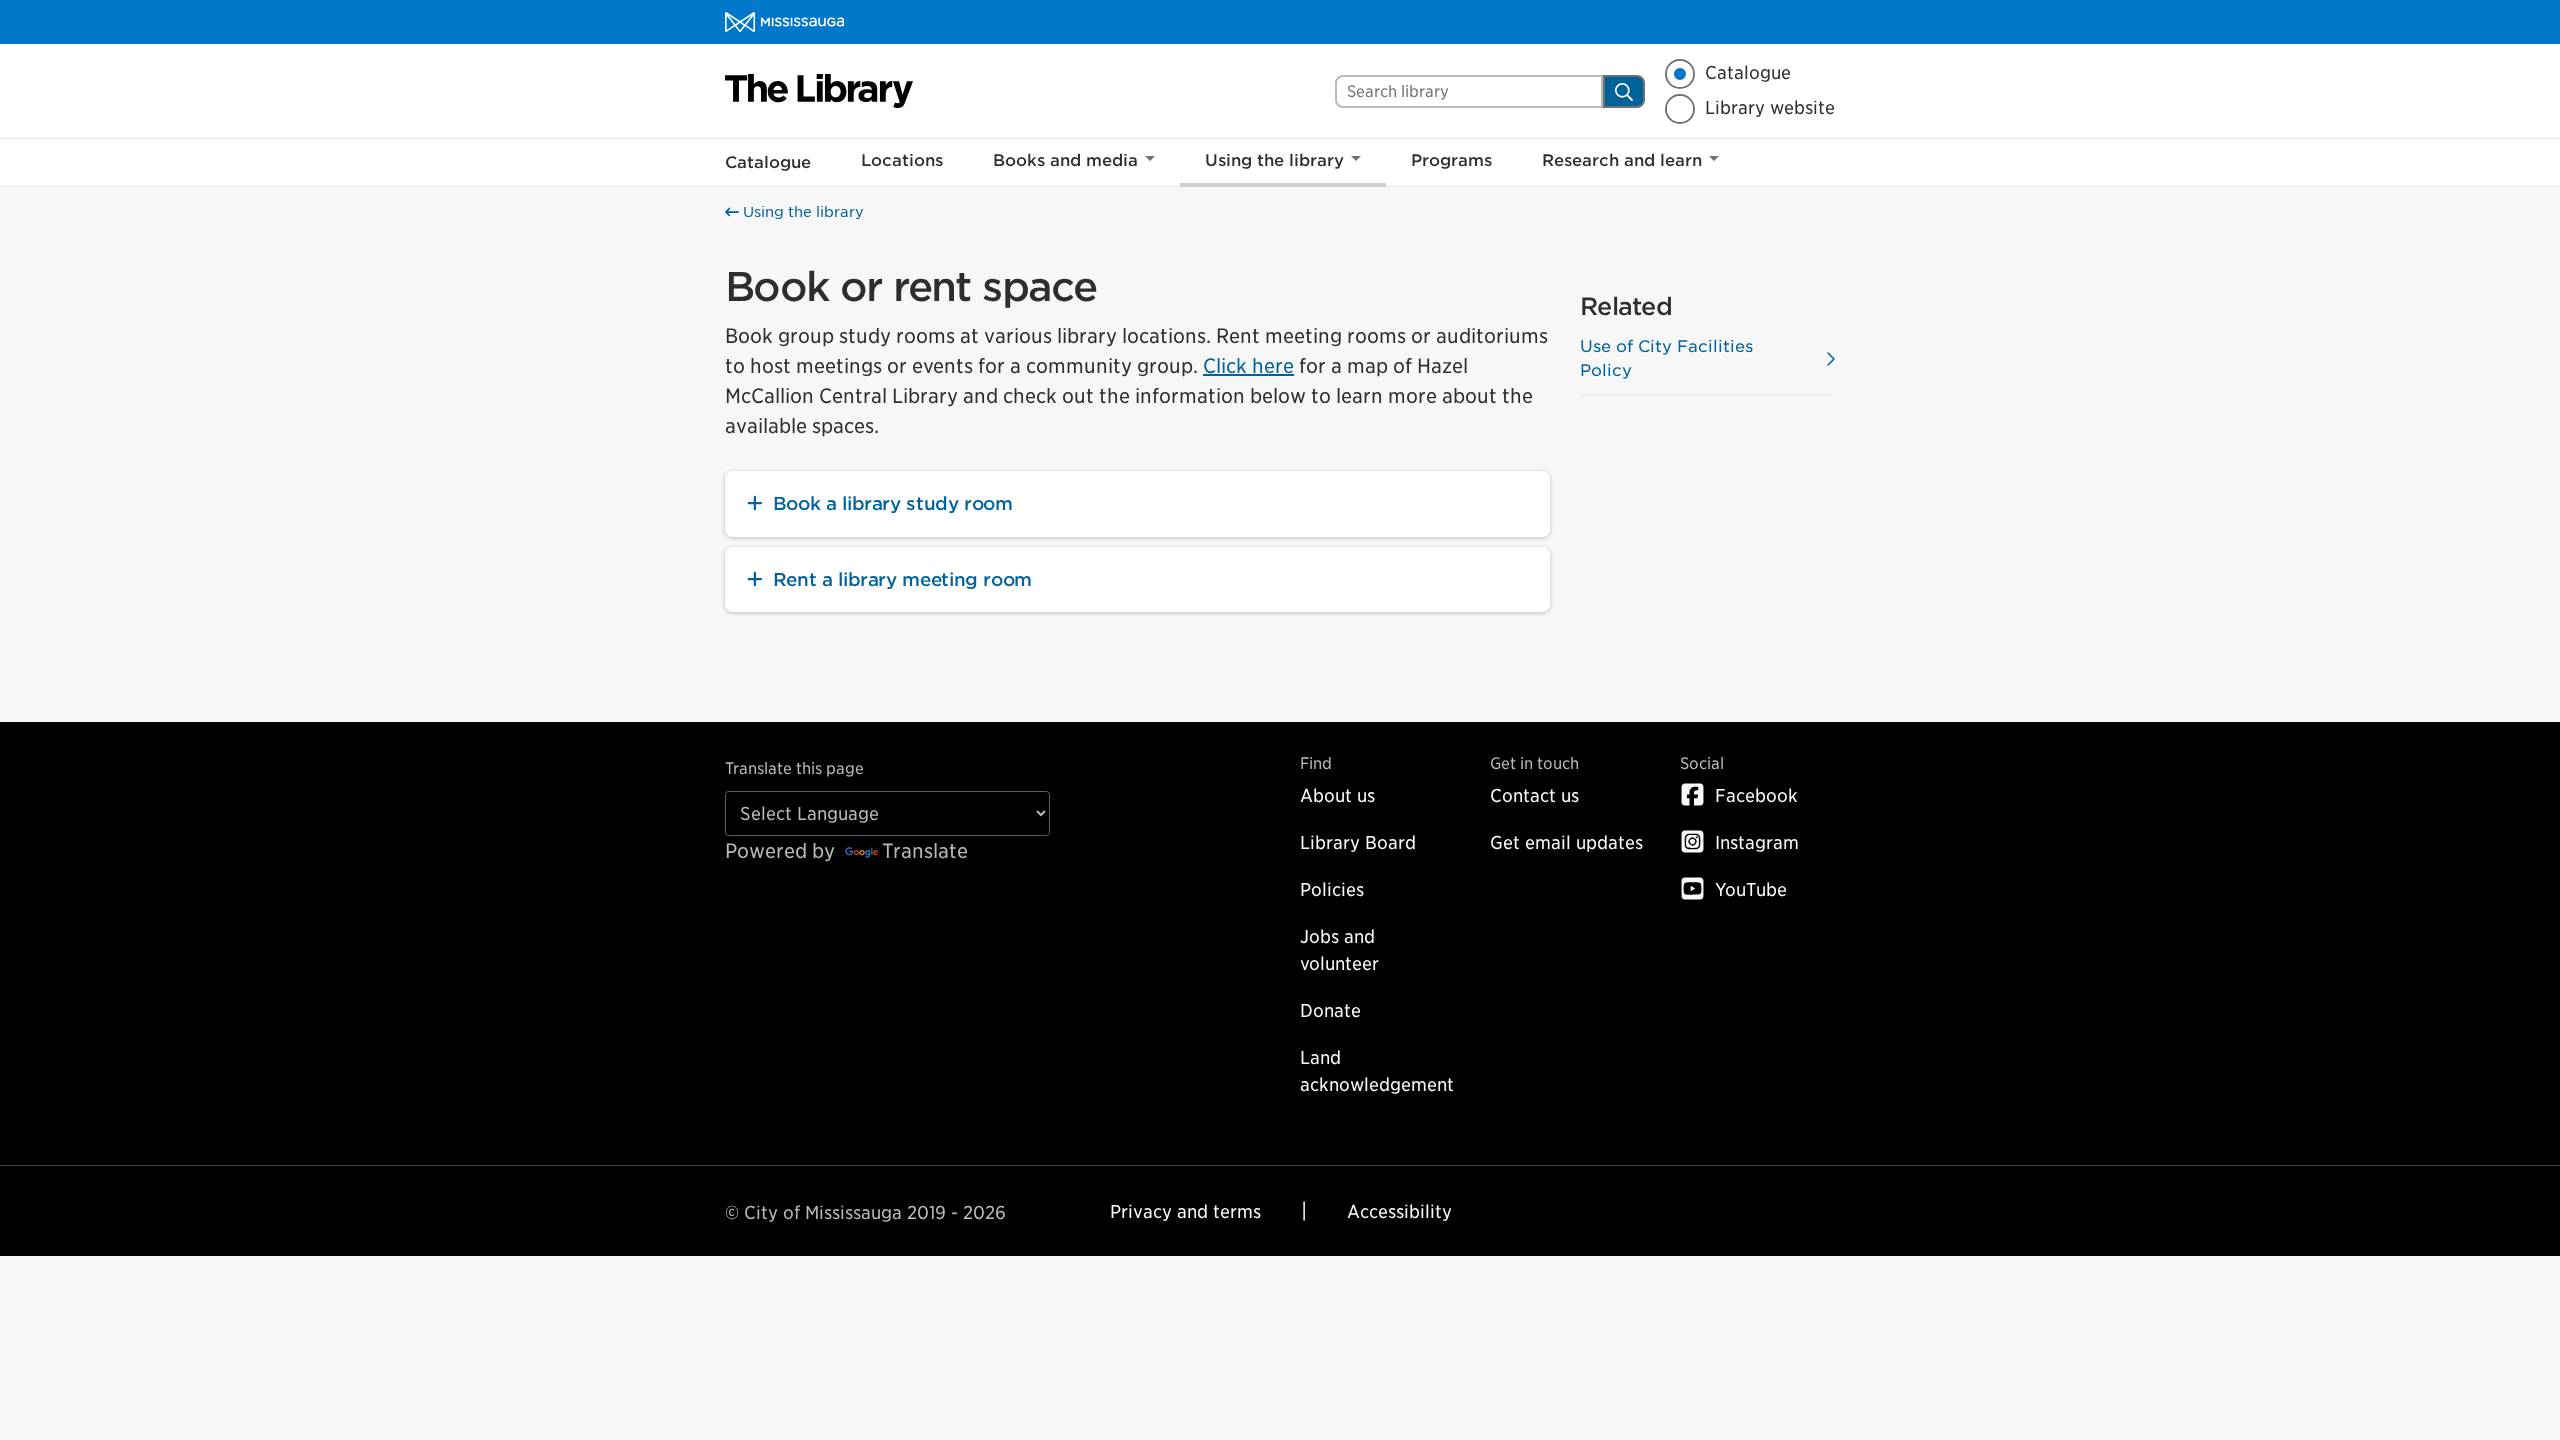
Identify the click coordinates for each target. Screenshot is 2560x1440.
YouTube (1751, 889)
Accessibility (1399, 1211)
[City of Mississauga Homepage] (784, 22)
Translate (925, 851)
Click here (1248, 366)
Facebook (1756, 795)
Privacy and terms (1185, 1211)
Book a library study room (893, 503)
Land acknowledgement (1377, 1071)
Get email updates (1566, 842)
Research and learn (1622, 160)
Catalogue (1748, 73)
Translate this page (794, 768)
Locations (902, 160)
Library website (1770, 108)
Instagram (1757, 842)
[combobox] (1469, 91)
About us (1337, 795)
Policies (1332, 889)
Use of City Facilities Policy (1666, 358)
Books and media (1065, 160)
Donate (1330, 1010)
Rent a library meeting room (902, 579)
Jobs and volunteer (1339, 950)
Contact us (1534, 795)
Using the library (1274, 160)
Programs (1451, 160)
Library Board (1358, 842)
